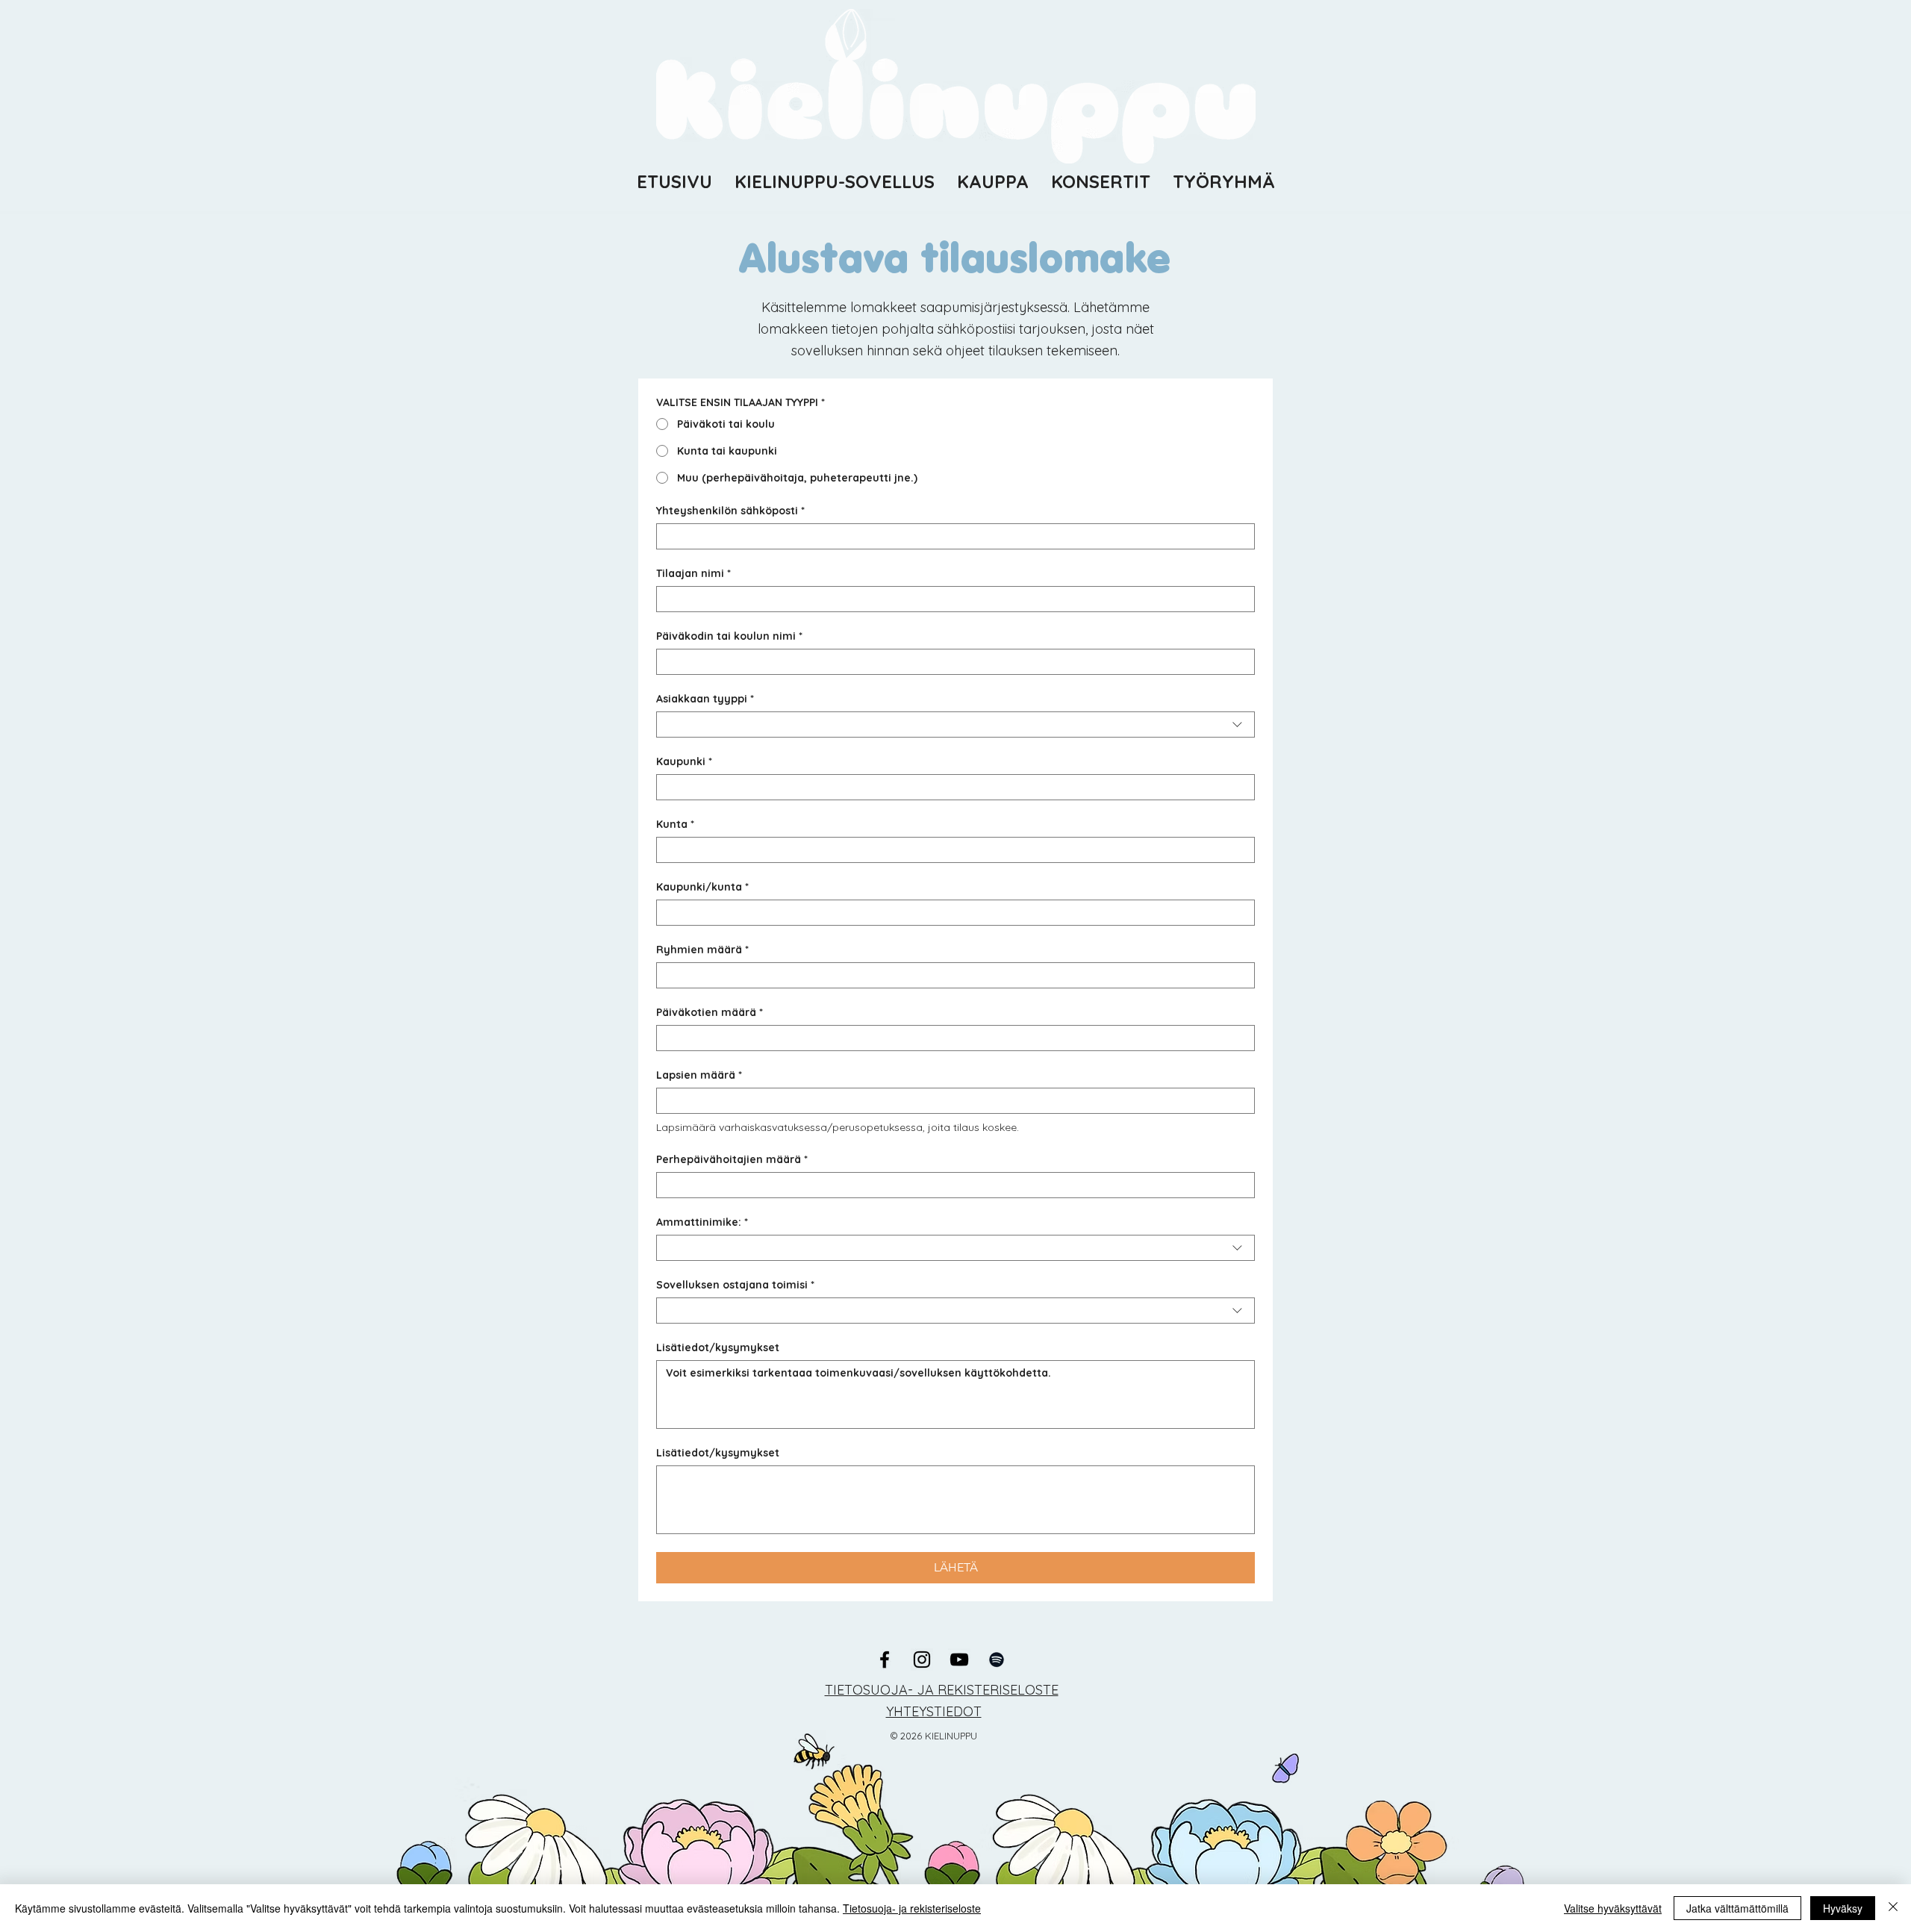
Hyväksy (1843, 1908)
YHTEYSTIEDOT (934, 1711)
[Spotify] (997, 1660)
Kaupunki (684, 762)
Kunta (675, 825)
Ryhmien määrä (702, 950)
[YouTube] (959, 1660)
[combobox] (955, 724)
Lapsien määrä (699, 1075)
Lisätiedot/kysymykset (718, 1348)
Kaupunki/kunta (702, 887)
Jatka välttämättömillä (1737, 1908)
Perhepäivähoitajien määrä (732, 1160)
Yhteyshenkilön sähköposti (730, 511)
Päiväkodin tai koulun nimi (729, 636)
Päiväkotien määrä (710, 1013)
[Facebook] (885, 1660)
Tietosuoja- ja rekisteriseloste (912, 1908)
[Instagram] (922, 1660)
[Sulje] (1893, 1908)
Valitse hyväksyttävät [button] (1613, 1908)
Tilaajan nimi (693, 574)
